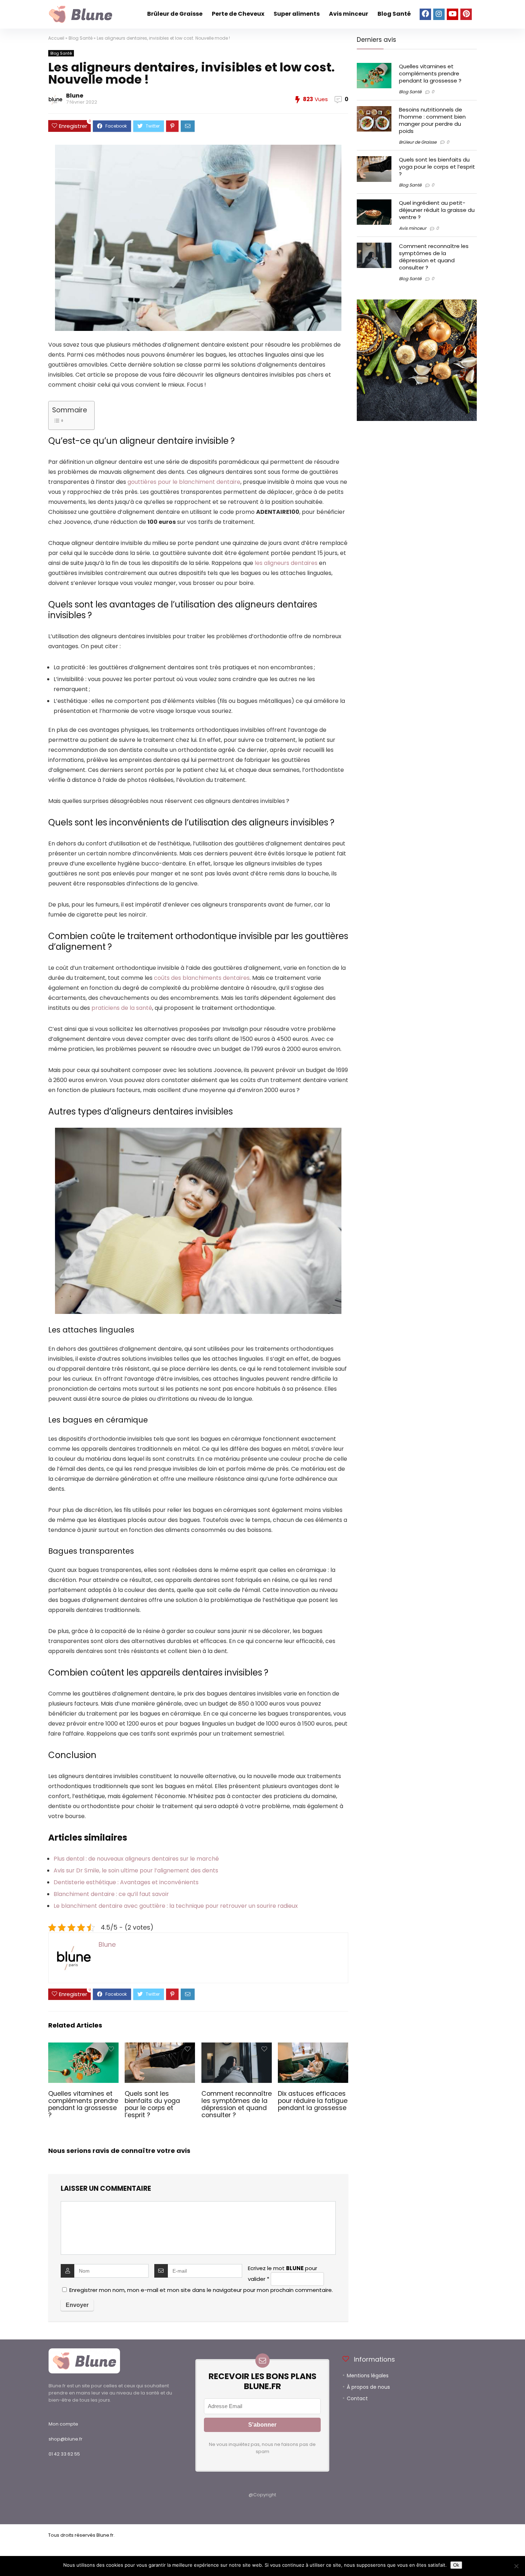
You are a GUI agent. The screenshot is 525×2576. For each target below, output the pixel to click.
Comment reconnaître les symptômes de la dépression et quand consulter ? (237, 2104)
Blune (75, 96)
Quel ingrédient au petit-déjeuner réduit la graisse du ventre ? (437, 210)
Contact (357, 2398)
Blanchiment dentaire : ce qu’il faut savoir (111, 1894)
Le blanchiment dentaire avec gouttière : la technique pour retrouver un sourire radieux (176, 1906)
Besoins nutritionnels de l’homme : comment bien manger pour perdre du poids (432, 120)
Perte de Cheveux (238, 14)
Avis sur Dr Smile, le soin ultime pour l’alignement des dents (136, 1870)
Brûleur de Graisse (175, 14)
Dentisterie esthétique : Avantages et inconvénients (126, 1882)
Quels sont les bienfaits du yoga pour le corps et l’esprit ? (152, 2104)
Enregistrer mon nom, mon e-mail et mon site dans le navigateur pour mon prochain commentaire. (201, 2290)
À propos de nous (368, 2387)
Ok (456, 2565)
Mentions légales (368, 2376)
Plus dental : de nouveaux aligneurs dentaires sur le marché (136, 1859)
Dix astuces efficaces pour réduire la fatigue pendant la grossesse (313, 2101)
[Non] (516, 2566)
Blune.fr (105, 2535)
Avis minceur (349, 14)
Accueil (56, 38)
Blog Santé (394, 14)
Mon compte (63, 2424)
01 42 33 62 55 (64, 2454)
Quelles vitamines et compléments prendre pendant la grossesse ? (83, 2104)
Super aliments (297, 14)
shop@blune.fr (66, 2439)
